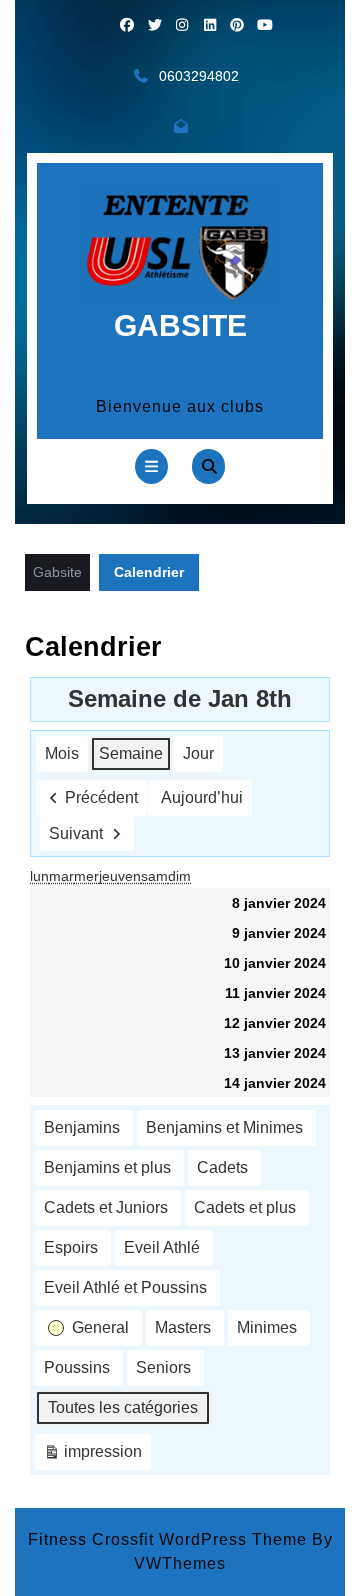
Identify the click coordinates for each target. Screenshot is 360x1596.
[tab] (151, 466)
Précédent (101, 797)
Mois (62, 753)
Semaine (131, 753)
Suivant (76, 833)
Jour (198, 753)
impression (92, 1456)
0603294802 (199, 76)
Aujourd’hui (202, 797)
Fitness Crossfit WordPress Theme (167, 1539)
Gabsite (180, 325)
